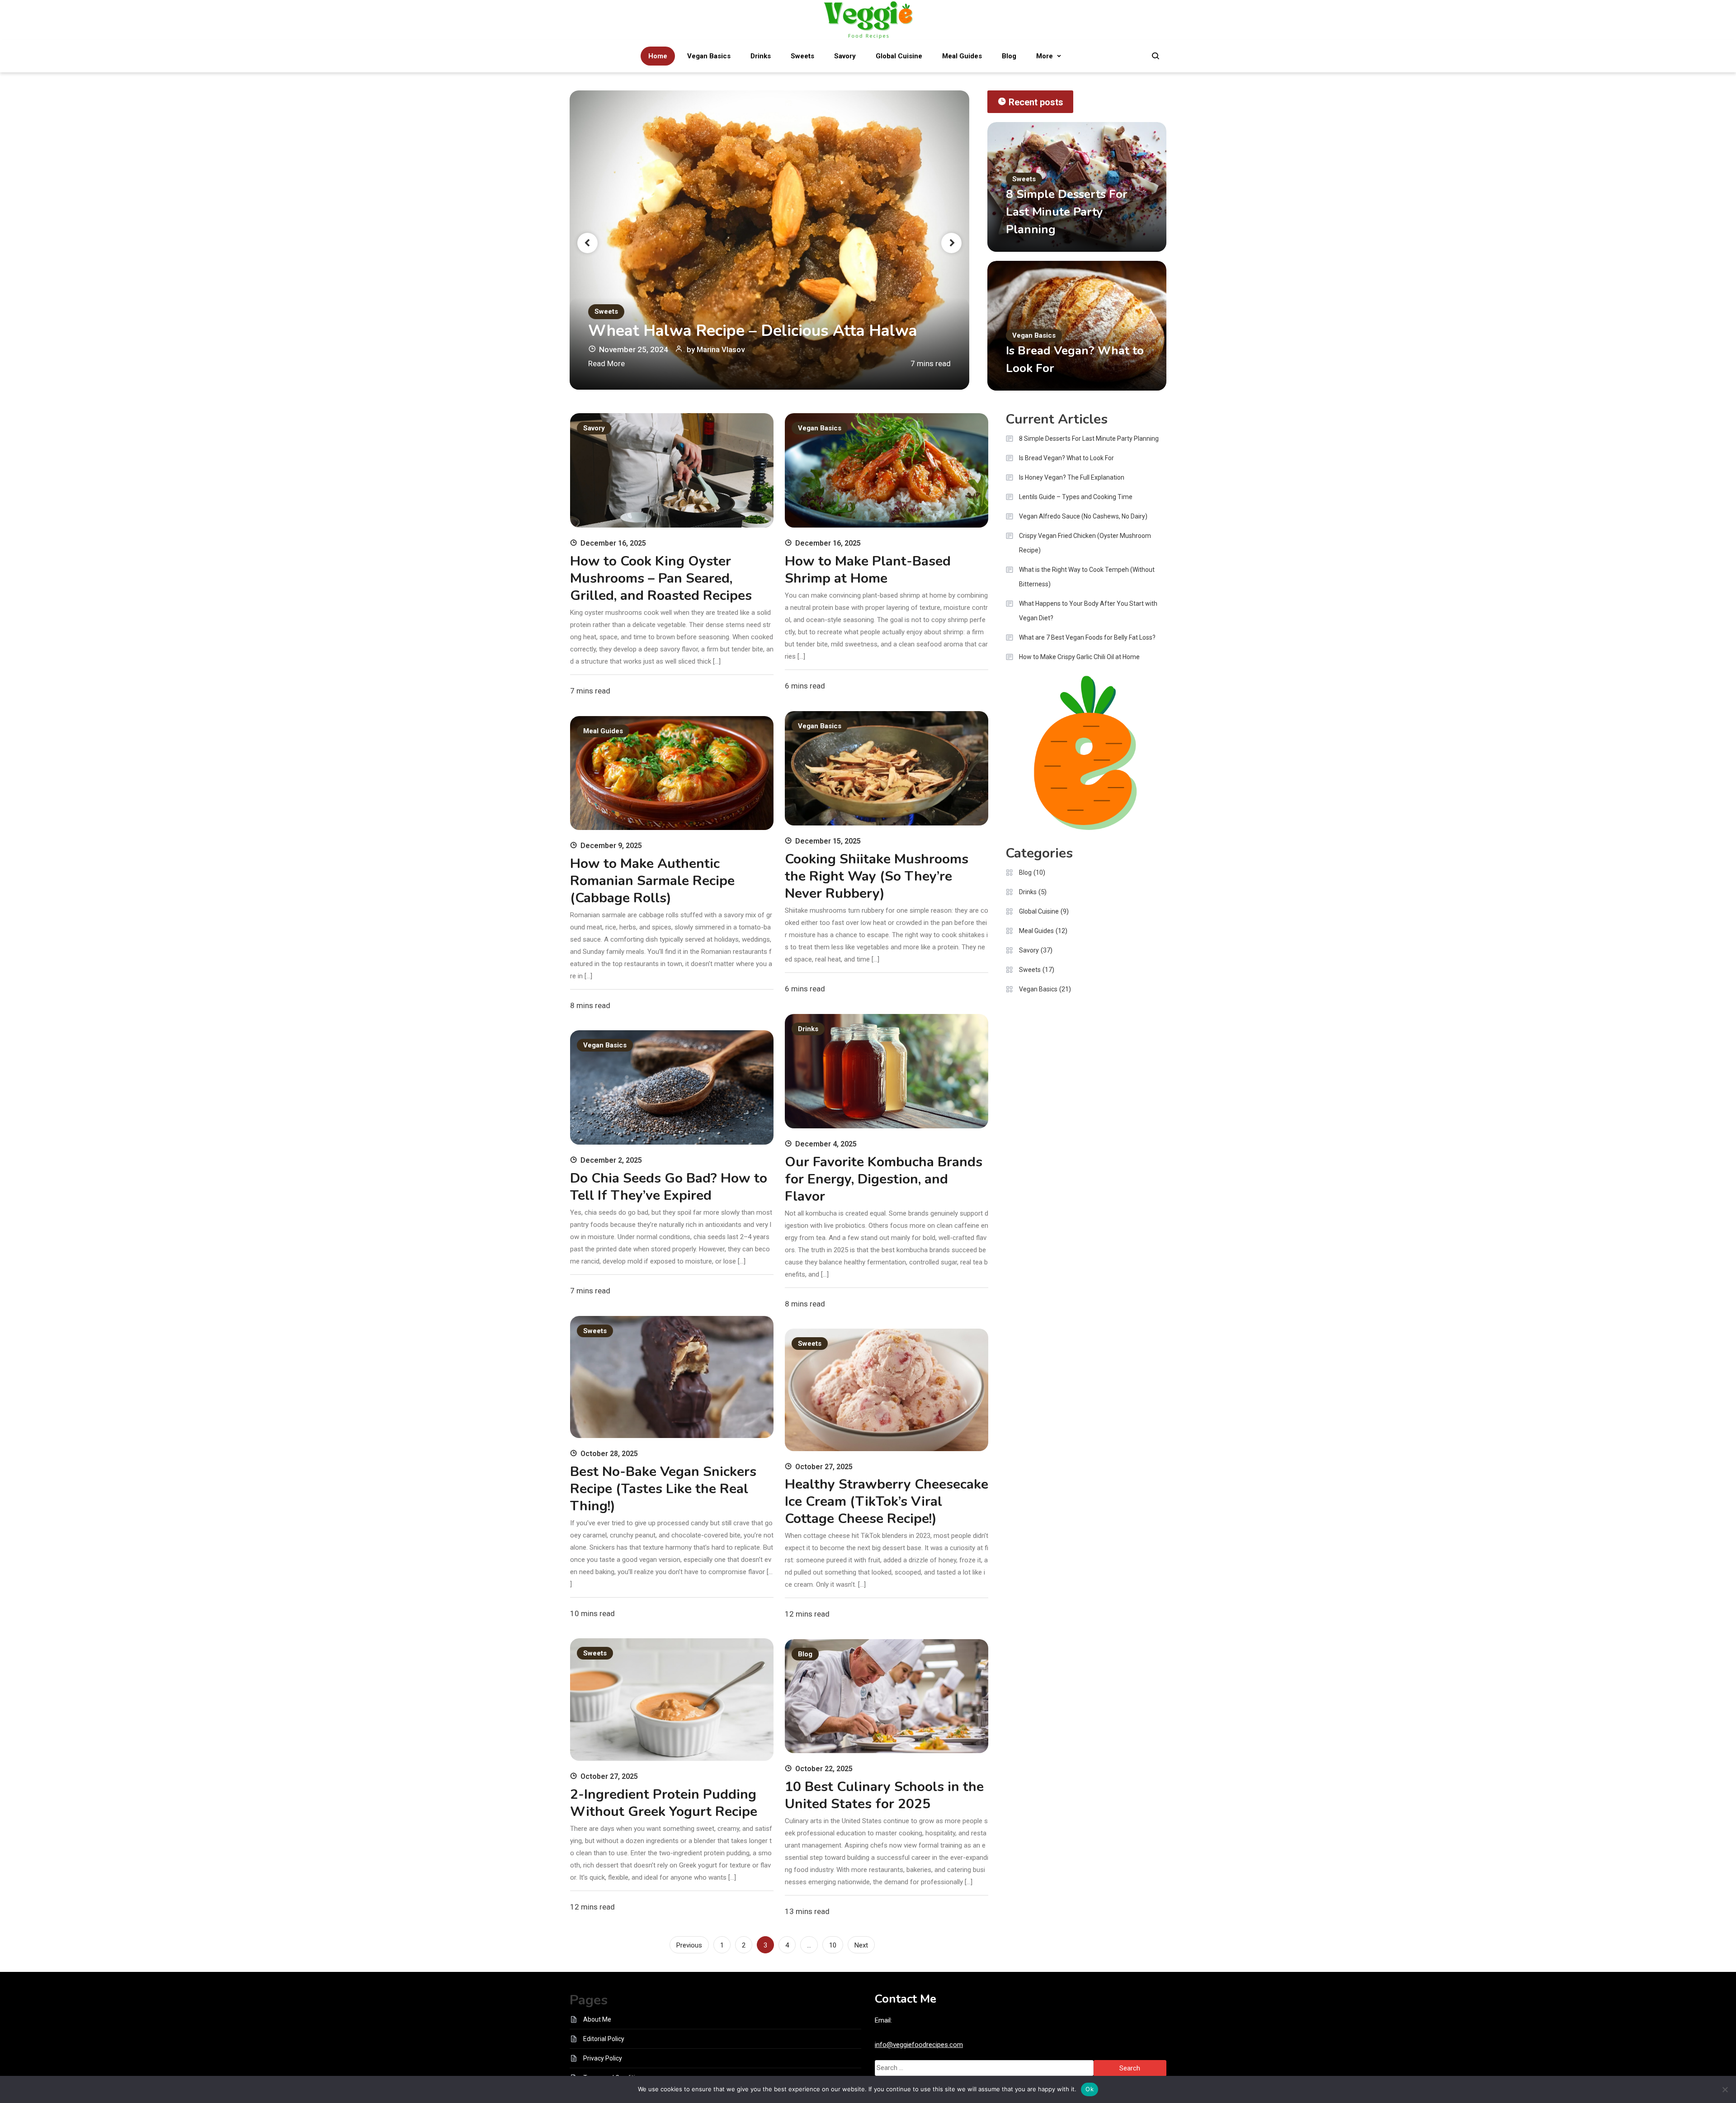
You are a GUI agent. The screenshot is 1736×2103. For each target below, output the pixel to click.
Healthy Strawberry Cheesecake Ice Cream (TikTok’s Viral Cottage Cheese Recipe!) (887, 1502)
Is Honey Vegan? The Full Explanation (1072, 477)
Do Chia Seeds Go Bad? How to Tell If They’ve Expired (669, 1187)
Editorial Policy (604, 2039)
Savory (845, 56)
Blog (1009, 56)
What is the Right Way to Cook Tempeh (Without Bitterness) (1087, 577)
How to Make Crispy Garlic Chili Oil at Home (1079, 657)
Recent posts (1036, 102)
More (1045, 56)
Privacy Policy (603, 2058)
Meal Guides (962, 56)
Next (861, 1945)
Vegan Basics (709, 56)
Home (658, 56)
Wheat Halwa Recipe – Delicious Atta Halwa (753, 331)
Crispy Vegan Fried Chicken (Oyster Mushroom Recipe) (1085, 543)
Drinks (761, 56)
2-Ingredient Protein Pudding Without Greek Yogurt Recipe (664, 1803)
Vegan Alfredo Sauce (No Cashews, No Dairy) (1083, 516)
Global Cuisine (899, 56)
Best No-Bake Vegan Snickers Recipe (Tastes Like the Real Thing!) (663, 1489)
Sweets (802, 56)
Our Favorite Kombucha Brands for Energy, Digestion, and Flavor (884, 1179)
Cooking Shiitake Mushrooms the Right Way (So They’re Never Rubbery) (877, 876)
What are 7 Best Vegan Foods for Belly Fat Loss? (1087, 637)
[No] (1725, 2089)
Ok (1090, 2089)
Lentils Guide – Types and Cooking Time (1076, 497)
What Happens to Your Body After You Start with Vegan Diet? (1088, 611)
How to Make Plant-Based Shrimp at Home (868, 570)
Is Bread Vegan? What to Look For (1066, 458)
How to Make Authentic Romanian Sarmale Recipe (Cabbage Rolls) (652, 881)
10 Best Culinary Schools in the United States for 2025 (884, 1795)
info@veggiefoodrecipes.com (919, 2045)
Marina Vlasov (721, 349)
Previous (689, 1945)
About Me (597, 2019)
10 (833, 1945)
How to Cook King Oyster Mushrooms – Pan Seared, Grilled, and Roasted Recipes (661, 578)
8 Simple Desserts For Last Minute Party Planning (1067, 212)
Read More (606, 363)
